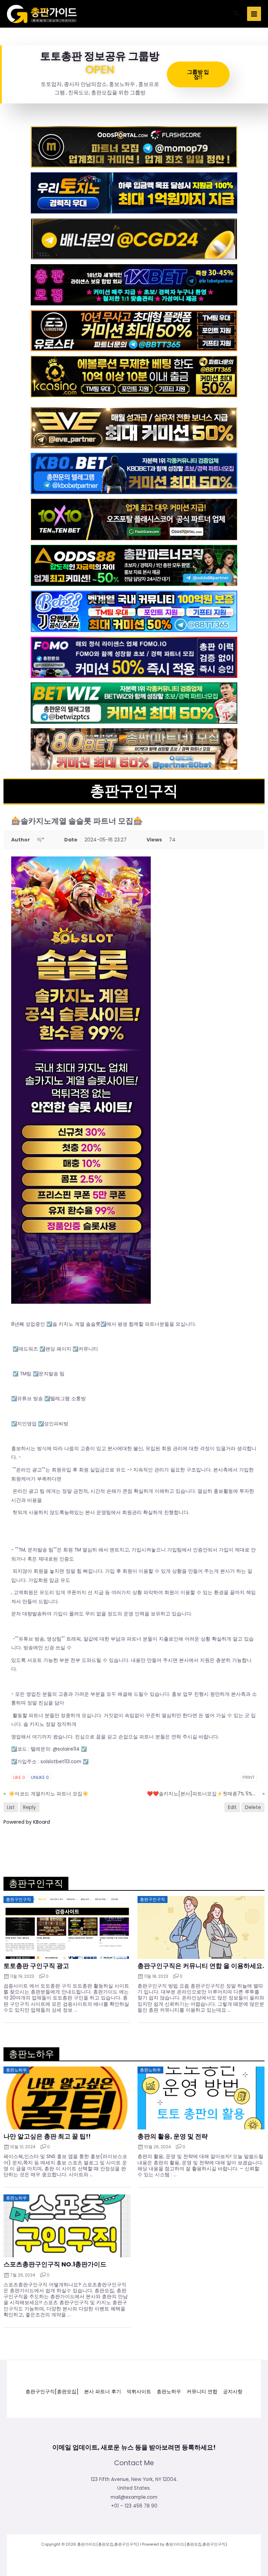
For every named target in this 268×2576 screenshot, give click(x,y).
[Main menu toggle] (254, 14)
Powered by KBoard (27, 1822)
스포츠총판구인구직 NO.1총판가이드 (55, 2264)
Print (249, 1777)
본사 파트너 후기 (103, 2392)
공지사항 (233, 2392)
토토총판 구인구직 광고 (36, 1966)
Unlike (40, 1777)
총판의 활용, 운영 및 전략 (173, 2136)
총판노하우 (169, 2392)
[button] (237, 14)
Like (19, 1777)
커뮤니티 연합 (202, 2392)
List (11, 1807)
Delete (253, 1807)
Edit (232, 1807)
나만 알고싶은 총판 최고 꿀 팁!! (47, 2136)
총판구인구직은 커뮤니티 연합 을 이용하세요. (201, 1966)
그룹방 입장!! (198, 74)
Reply (29, 1807)
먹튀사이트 (139, 2392)
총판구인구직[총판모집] (52, 2392)
